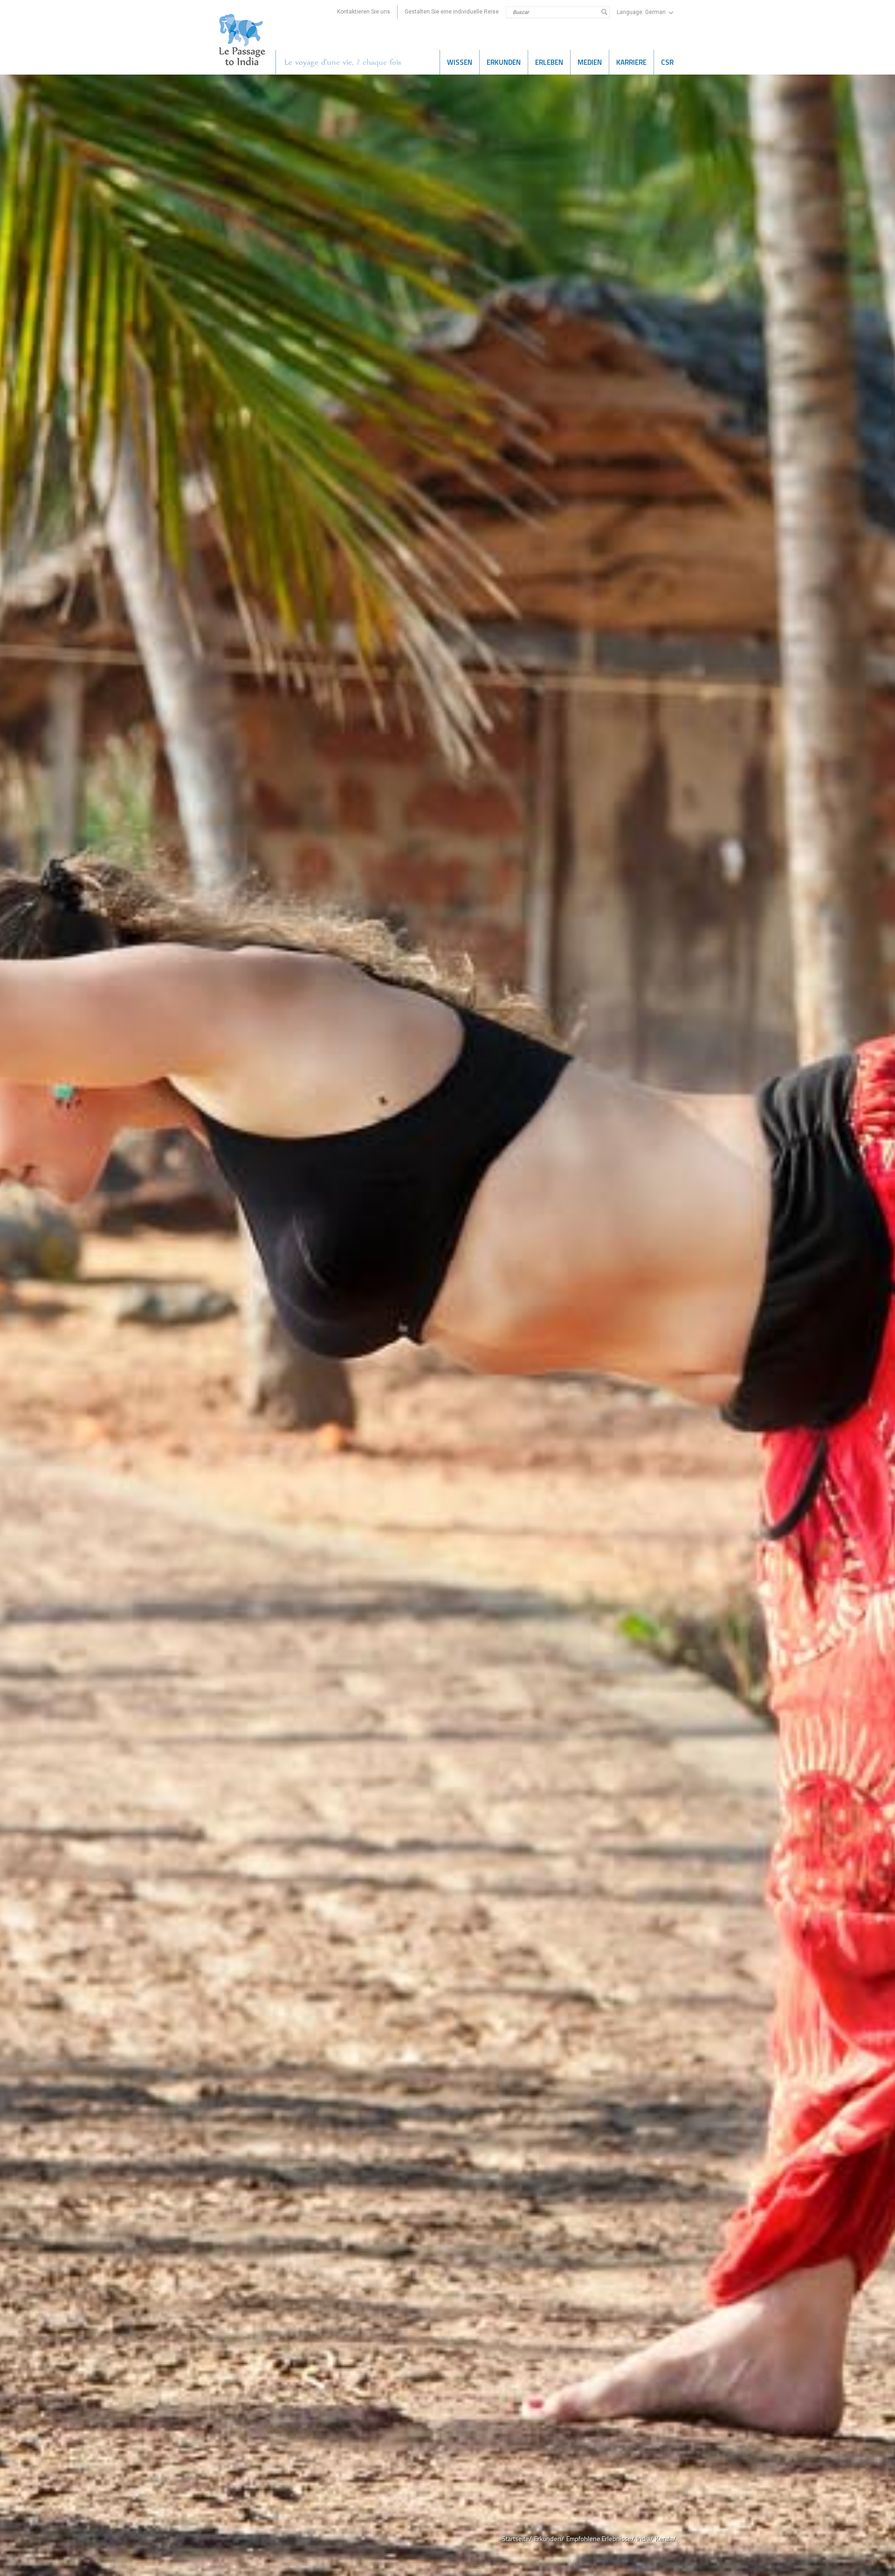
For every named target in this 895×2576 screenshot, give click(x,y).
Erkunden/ (549, 2538)
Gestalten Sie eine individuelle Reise (452, 12)
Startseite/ (517, 2538)
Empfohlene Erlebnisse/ (600, 2538)
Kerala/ (666, 2538)
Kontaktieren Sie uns (364, 12)
